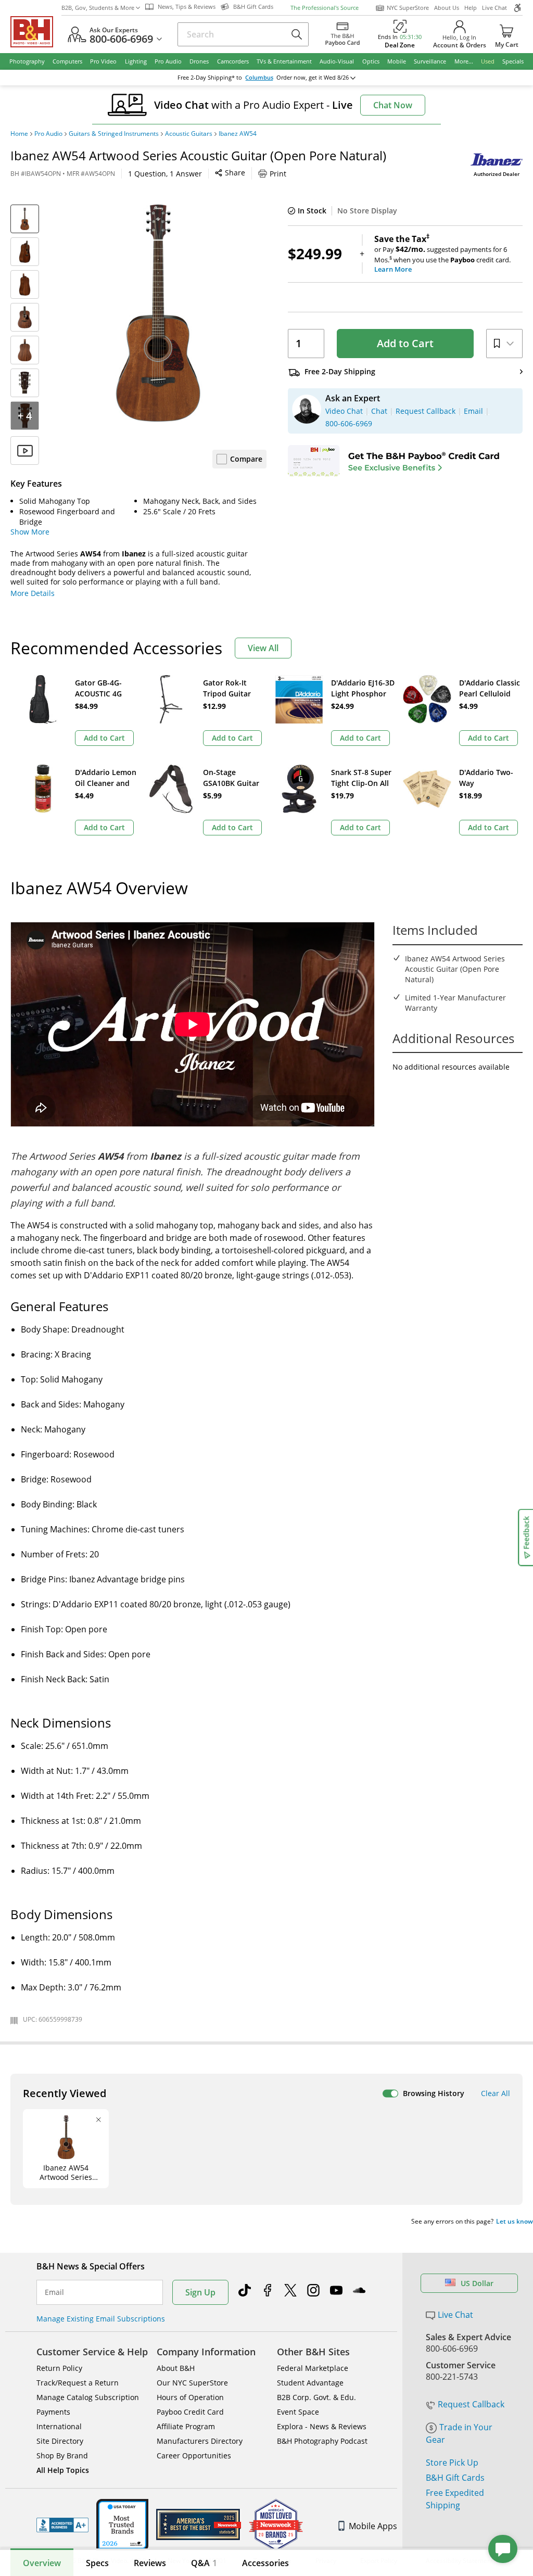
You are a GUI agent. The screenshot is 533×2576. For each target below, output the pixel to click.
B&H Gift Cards (455, 2478)
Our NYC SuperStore (192, 2383)
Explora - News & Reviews (322, 2426)
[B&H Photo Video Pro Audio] (36, 32)
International (59, 2426)
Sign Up (200, 2292)
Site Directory (60, 2441)
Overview (42, 2563)
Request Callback (471, 2404)
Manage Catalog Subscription (88, 2397)
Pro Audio (48, 134)
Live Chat (494, 8)
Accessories (265, 2563)
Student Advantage (310, 2383)
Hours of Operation (190, 2397)
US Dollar (477, 2283)
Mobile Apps (373, 2526)
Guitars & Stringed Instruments (114, 134)
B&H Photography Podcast (322, 2441)
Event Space (298, 2412)
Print (278, 174)
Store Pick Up (452, 2463)
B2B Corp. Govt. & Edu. (316, 2397)
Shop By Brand (62, 2456)
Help (471, 8)
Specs (97, 2563)
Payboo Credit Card (190, 2412)
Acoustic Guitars (189, 134)
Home (19, 134)
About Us (447, 8)
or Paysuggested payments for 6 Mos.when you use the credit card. (442, 254)
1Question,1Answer (165, 174)
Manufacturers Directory (200, 2441)
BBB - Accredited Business (62, 2525)
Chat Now (393, 105)
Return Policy (59, 2368)
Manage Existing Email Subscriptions (101, 2319)
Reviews (150, 2563)
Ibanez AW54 (238, 134)
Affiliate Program (186, 2426)
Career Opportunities (194, 2456)
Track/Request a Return (78, 2383)
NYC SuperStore (408, 8)
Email (54, 2292)
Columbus (259, 78)
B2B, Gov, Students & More (98, 8)
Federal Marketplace (313, 2368)
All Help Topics (63, 2470)
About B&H (176, 2368)
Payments (53, 2412)
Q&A (204, 2563)
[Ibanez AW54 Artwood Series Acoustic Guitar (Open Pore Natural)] (158, 313)
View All (263, 648)
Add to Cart (405, 343)
